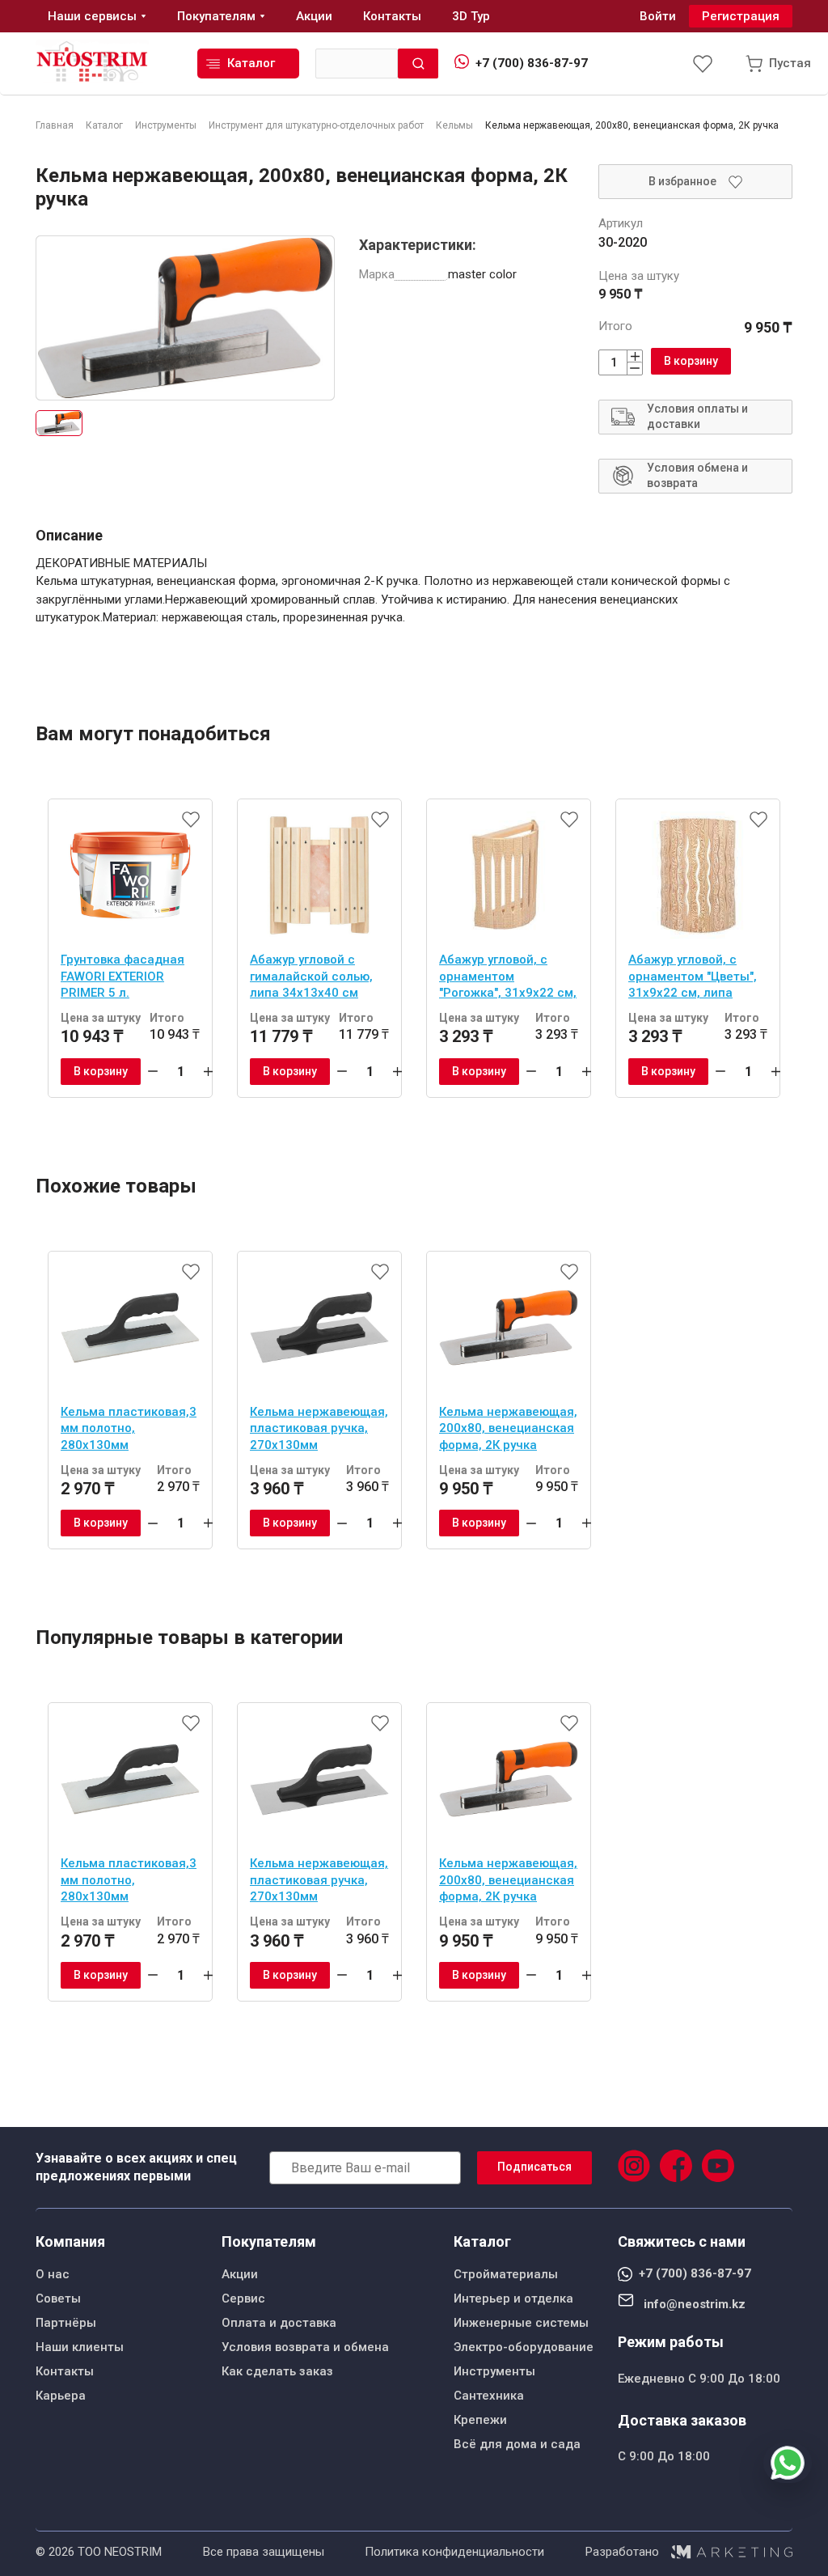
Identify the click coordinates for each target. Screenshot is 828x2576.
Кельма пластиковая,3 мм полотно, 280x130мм (129, 1428)
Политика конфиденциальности (454, 2552)
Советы (58, 2298)
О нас (53, 2274)
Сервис (243, 2298)
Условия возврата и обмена (305, 2347)
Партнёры (66, 2323)
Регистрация (741, 16)
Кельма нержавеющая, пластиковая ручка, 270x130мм (319, 1428)
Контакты (65, 2371)
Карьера (61, 2396)
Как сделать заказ (277, 2371)
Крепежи (480, 2420)
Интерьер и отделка (513, 2298)
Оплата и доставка (279, 2323)
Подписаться (534, 2167)
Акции (240, 2274)
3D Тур (471, 16)
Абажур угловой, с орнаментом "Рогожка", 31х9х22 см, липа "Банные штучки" (508, 978)
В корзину (691, 361)
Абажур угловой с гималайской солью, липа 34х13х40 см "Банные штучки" (311, 978)
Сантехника (489, 2396)
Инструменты (494, 2371)
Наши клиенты (80, 2347)
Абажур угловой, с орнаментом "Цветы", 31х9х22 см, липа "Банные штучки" (693, 978)
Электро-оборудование (524, 2347)
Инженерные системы (521, 2323)
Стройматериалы (506, 2274)
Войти (658, 16)
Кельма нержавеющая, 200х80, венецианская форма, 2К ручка (508, 1428)
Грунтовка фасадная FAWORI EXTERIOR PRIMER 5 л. (123, 976)
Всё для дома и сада (517, 2444)
